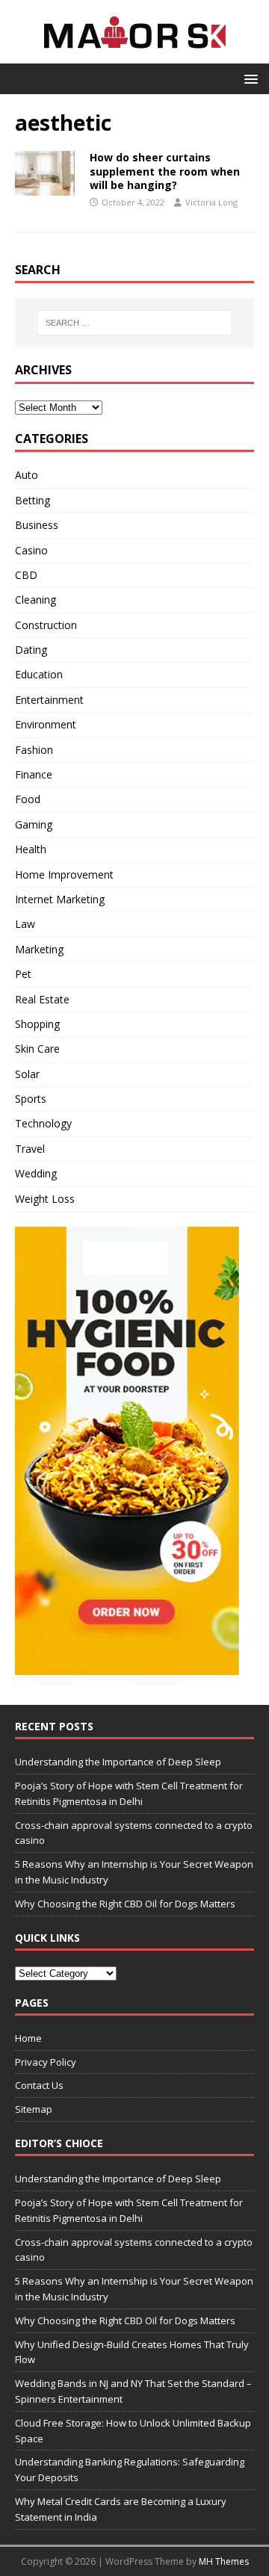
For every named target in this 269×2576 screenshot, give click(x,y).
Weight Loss (45, 1199)
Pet (23, 974)
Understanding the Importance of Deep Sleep (118, 1762)
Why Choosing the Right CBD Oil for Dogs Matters (125, 1904)
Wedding (36, 1173)
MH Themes (224, 2561)
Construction (46, 625)
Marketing (39, 949)
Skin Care (37, 1049)
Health (31, 849)
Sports (31, 1099)
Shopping (37, 1024)
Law (25, 924)
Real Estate (42, 999)
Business (37, 525)
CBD (26, 575)
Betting (33, 500)
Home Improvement (64, 874)
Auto (27, 475)
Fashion (34, 750)
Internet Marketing (60, 899)
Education (39, 674)
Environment (46, 724)
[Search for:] (134, 323)
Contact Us (39, 2085)
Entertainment (49, 700)
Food (28, 799)
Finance (34, 774)
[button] (248, 78)
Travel (30, 1149)
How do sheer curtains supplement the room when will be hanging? (165, 171)
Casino (31, 550)
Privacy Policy (46, 2062)
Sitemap (34, 2109)
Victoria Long (211, 202)
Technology (43, 1123)
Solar (27, 1074)
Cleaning (35, 600)
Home (28, 2038)
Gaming (34, 824)
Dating (31, 650)
